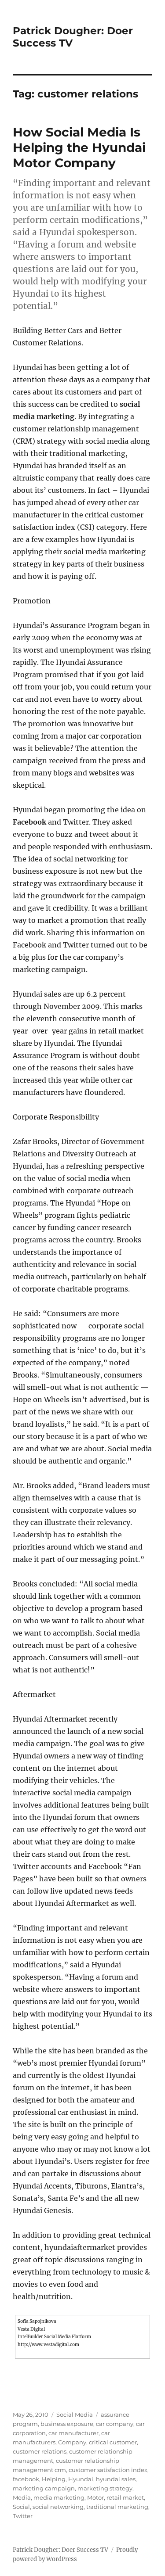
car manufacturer (73, 2433)
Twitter (23, 2516)
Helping (54, 2479)
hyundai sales (116, 2479)
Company (72, 2442)
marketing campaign (44, 2488)
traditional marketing (117, 2507)
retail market (125, 2497)
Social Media (75, 2415)
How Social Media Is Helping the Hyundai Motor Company (79, 147)
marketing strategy (105, 2488)
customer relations (40, 2451)
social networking (58, 2507)
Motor (95, 2497)
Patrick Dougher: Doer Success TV (60, 2550)
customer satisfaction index (108, 2470)
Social (21, 2507)
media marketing (59, 2497)
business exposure (67, 2424)
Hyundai (81, 2479)
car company (115, 2424)
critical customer (113, 2442)
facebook (26, 2479)
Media (22, 2497)
